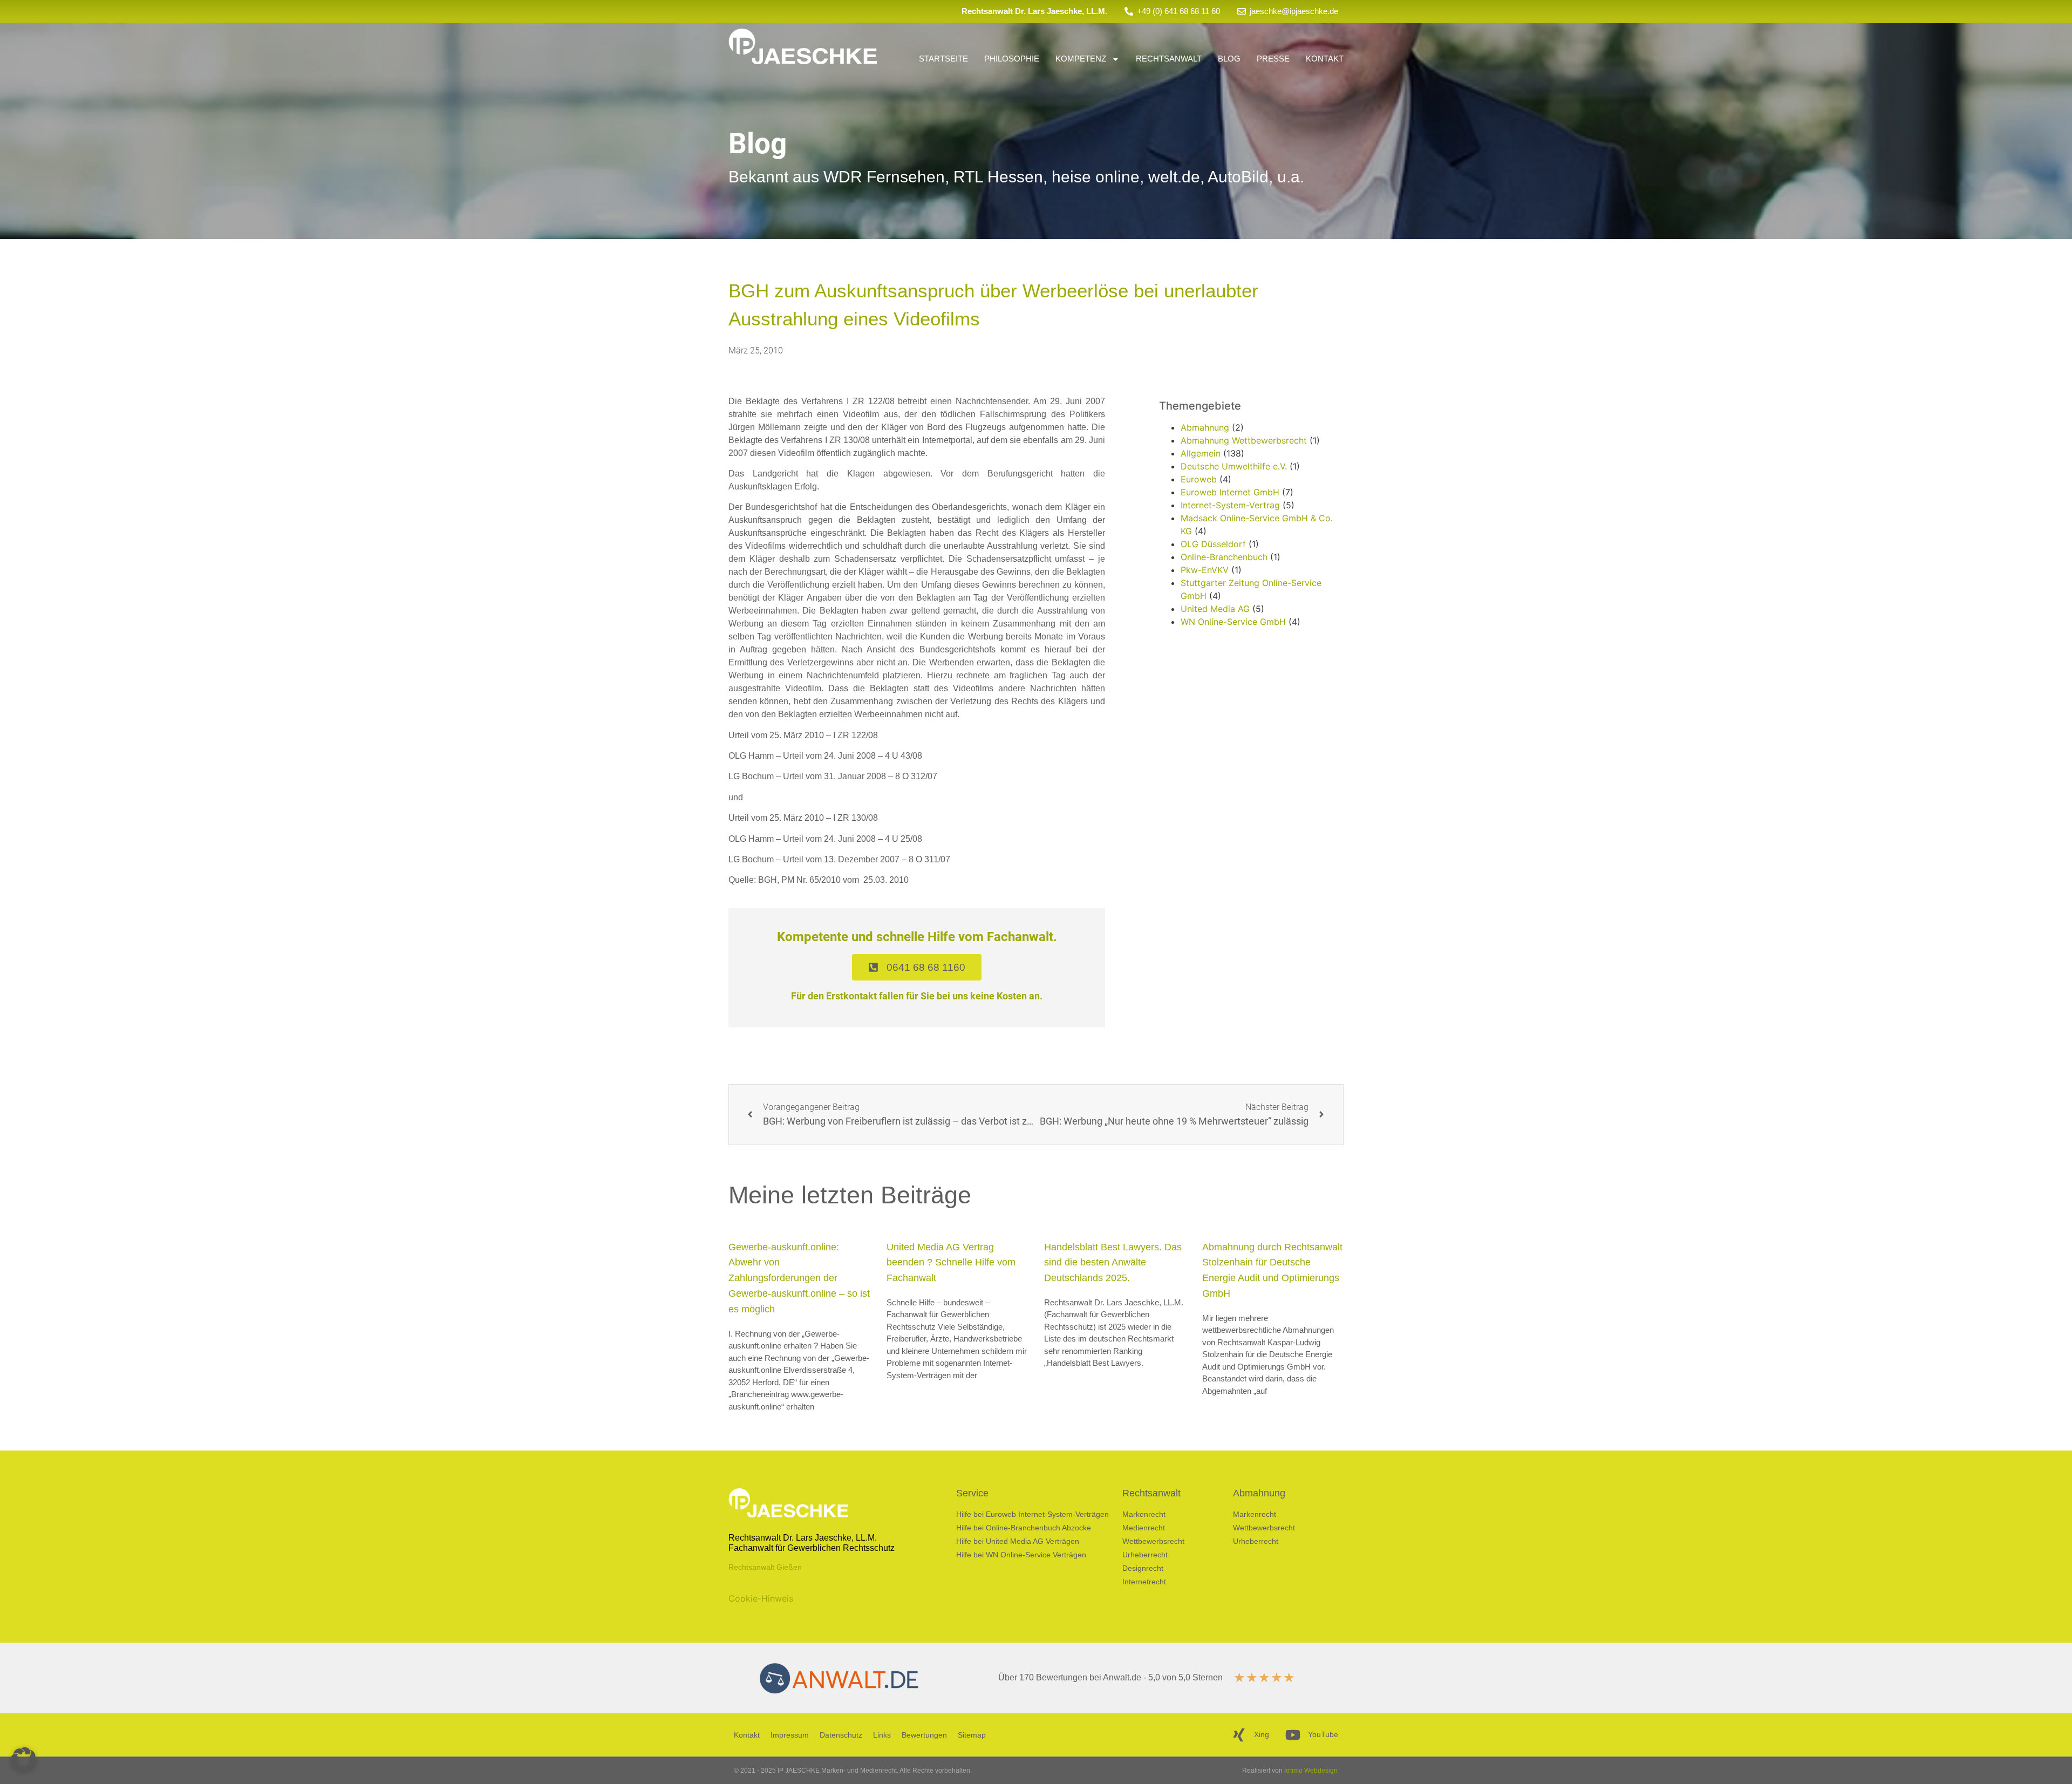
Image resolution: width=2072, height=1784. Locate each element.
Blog (1229, 59)
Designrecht (1143, 1568)
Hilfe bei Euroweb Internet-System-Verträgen (1032, 1514)
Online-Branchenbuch (1224, 557)
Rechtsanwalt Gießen (765, 1567)
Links (882, 1735)
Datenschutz (841, 1735)
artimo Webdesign (1311, 1771)
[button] (24, 1760)
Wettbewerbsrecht (1153, 1541)
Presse (1273, 59)
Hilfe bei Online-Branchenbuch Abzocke (1024, 1528)
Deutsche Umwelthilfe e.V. (1234, 466)
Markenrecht (1144, 1514)
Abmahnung (1205, 427)
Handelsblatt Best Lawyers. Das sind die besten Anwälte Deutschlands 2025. (1113, 1263)
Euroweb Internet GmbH (1230, 492)
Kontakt (1325, 59)
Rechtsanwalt (1169, 59)
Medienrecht (1144, 1528)
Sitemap (972, 1735)
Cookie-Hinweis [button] (761, 1598)
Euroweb (1199, 479)
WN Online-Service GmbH (1233, 622)
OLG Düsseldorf (1213, 544)
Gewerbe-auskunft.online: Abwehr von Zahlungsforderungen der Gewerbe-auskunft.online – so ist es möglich (799, 1278)
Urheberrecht (1145, 1555)
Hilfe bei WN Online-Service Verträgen (1021, 1555)
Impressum (790, 1735)
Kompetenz (1081, 59)
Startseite (943, 59)
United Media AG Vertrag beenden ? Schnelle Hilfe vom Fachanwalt (951, 1263)
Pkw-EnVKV (1205, 570)
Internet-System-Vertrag (1230, 505)
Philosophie (1012, 59)
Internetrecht (1144, 1582)
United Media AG (1215, 609)
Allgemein (1201, 453)
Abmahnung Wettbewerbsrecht (1244, 440)
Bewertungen (924, 1735)
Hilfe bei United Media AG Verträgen (1018, 1541)
